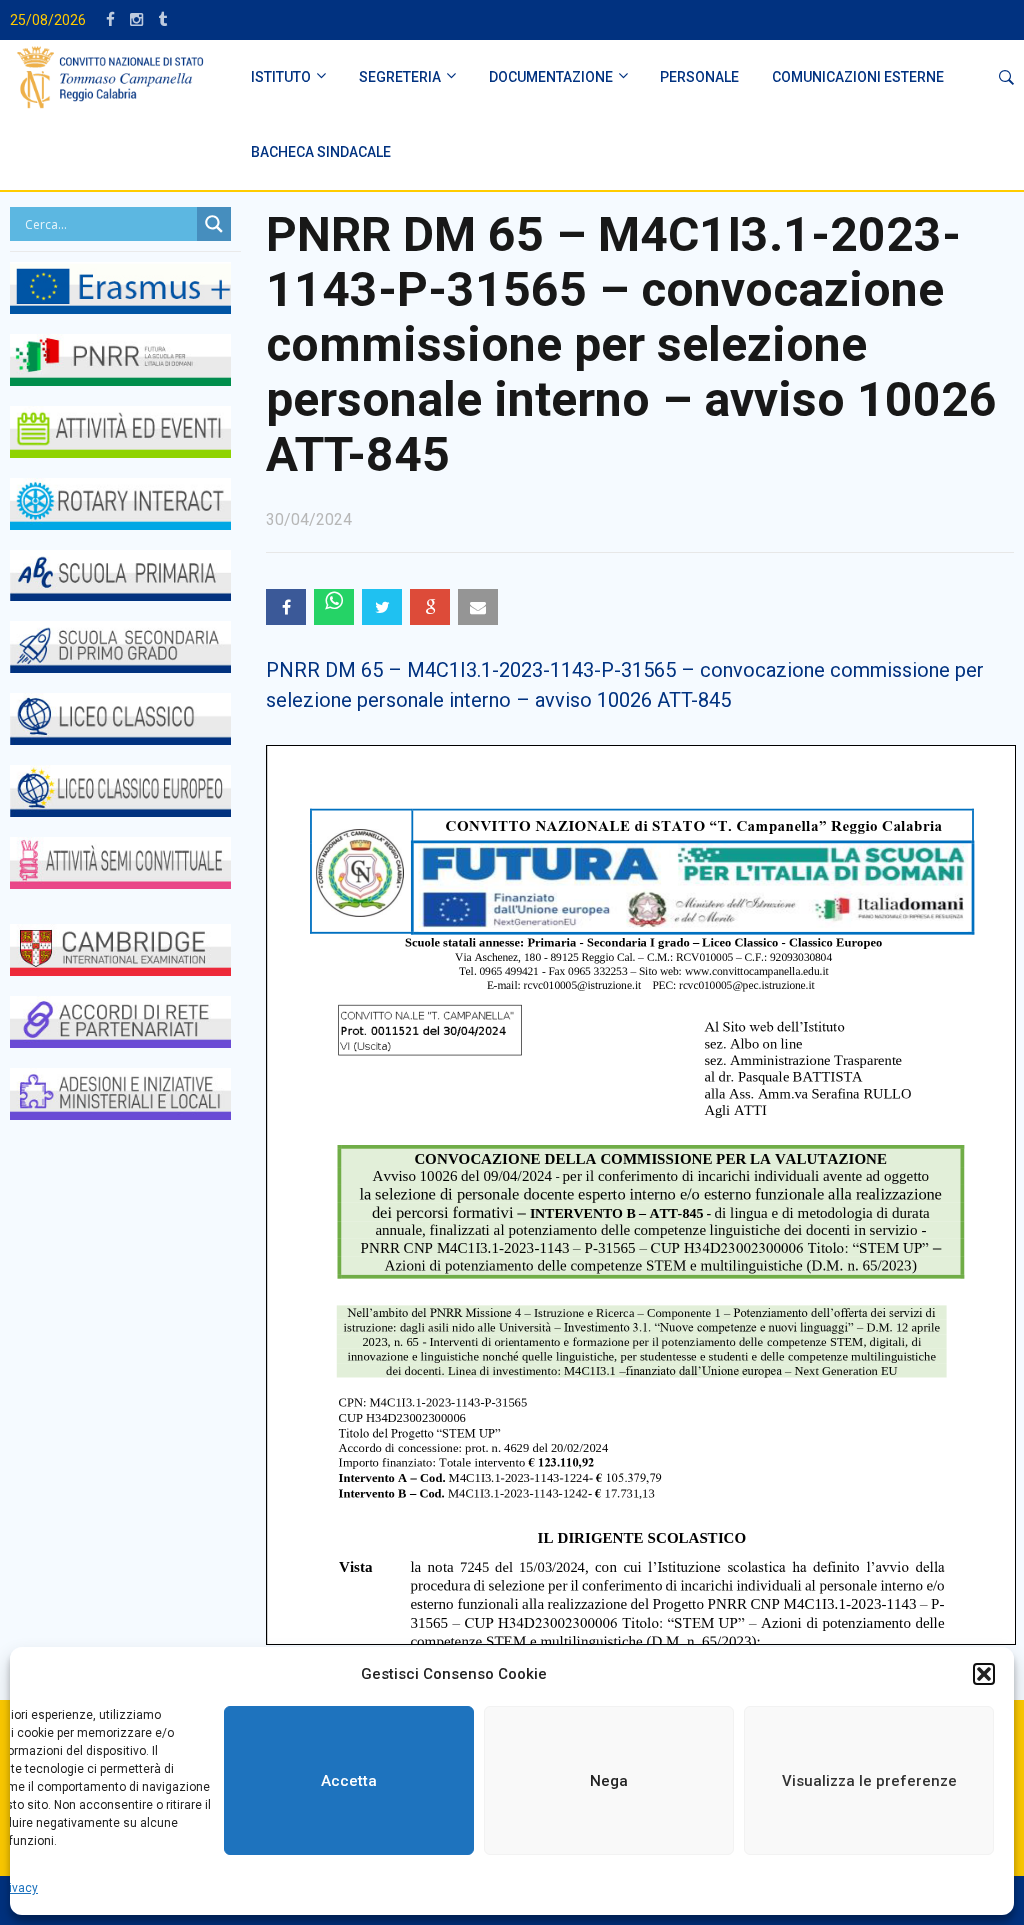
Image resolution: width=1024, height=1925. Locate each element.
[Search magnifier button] (214, 224)
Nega (609, 1781)
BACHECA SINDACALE (321, 152)
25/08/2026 (48, 20)
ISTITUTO (281, 77)
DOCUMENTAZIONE (551, 77)
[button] (984, 1674)
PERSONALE (699, 77)
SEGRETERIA (400, 77)
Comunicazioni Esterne (858, 77)
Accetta (349, 1781)
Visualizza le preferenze (869, 1781)
